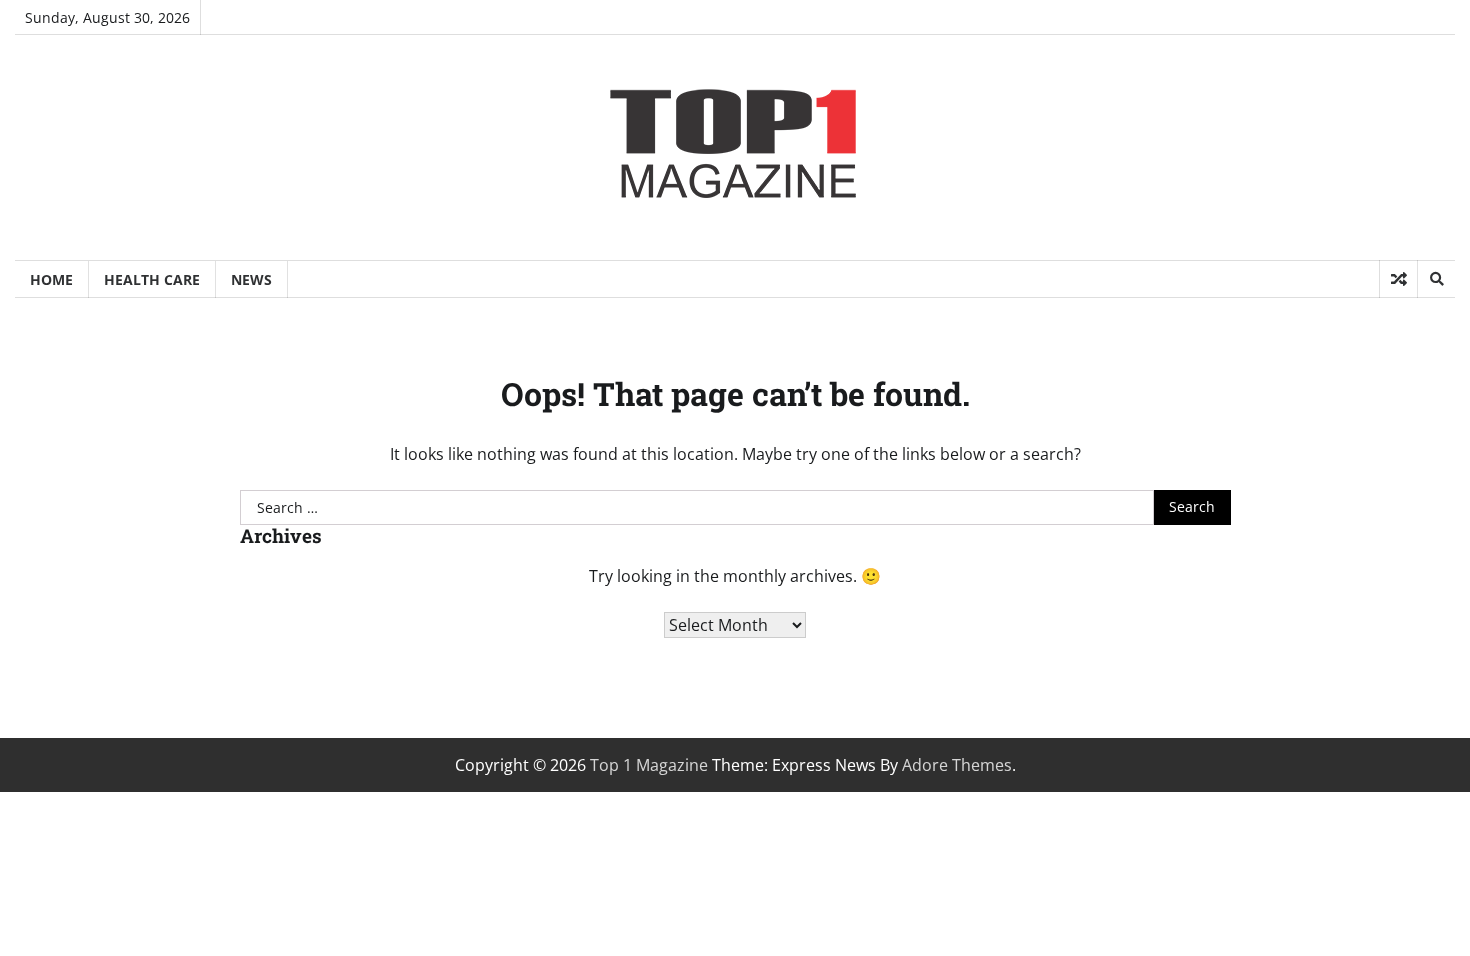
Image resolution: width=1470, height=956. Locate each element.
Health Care (152, 279)
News (251, 279)
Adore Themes (957, 765)
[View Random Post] (1398, 279)
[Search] (1436, 279)
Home (51, 279)
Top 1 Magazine (649, 765)
